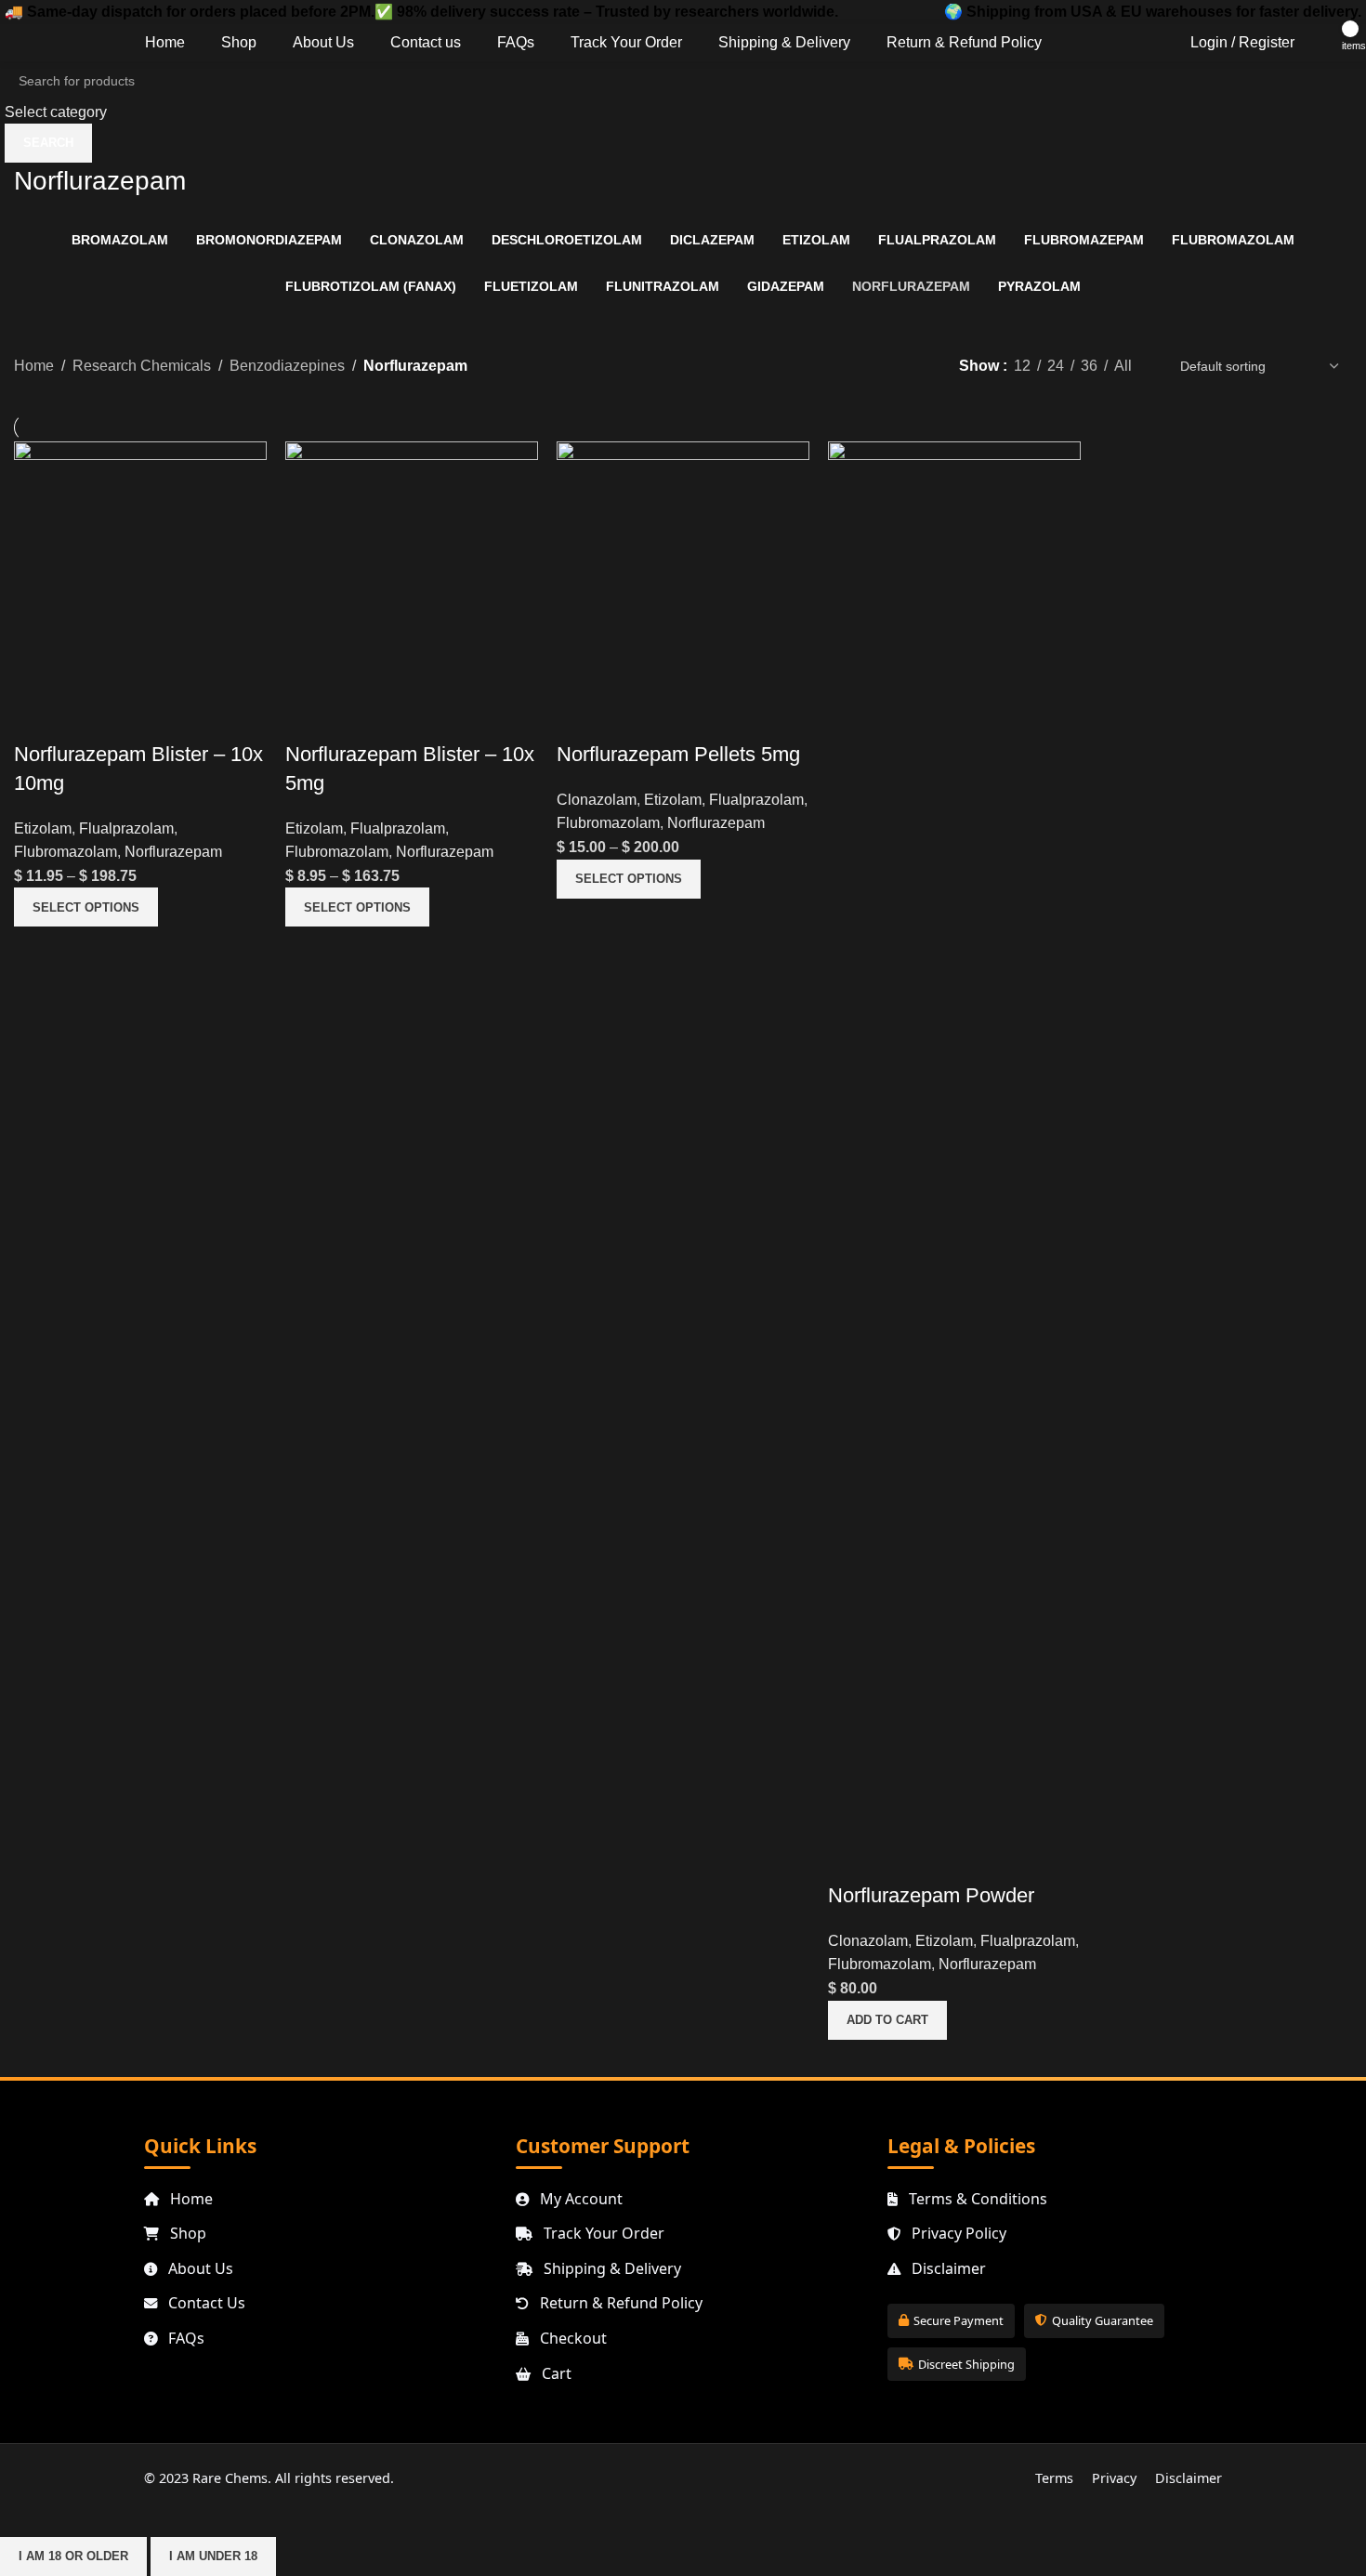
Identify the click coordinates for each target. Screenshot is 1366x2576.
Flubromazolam (66, 852)
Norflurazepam (173, 852)
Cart (555, 2373)
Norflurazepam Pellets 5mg (678, 754)
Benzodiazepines (287, 366)
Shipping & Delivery (611, 2268)
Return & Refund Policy (619, 2303)
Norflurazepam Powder (931, 1895)
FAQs (184, 2338)
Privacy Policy (957, 2233)
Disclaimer (947, 2268)
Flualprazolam (126, 828)
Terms (1054, 2478)
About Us (199, 2268)
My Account (579, 2199)
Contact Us (205, 2303)
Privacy (1114, 2478)
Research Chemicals (142, 366)
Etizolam (43, 828)
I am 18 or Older (73, 2556)
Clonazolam (597, 800)
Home (34, 366)
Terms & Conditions (976, 2199)
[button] (887, 2020)
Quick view (37, 717)
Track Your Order (602, 2233)
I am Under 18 (213, 2556)
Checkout (571, 2338)
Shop (186, 2233)
